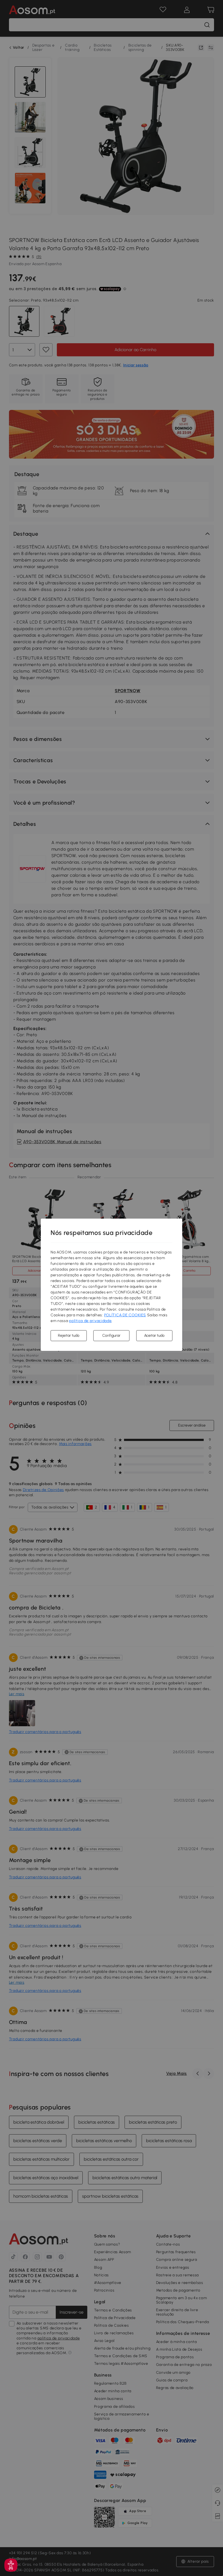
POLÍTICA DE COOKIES (125, 1315)
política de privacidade (90, 1321)
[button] (11, 2565)
